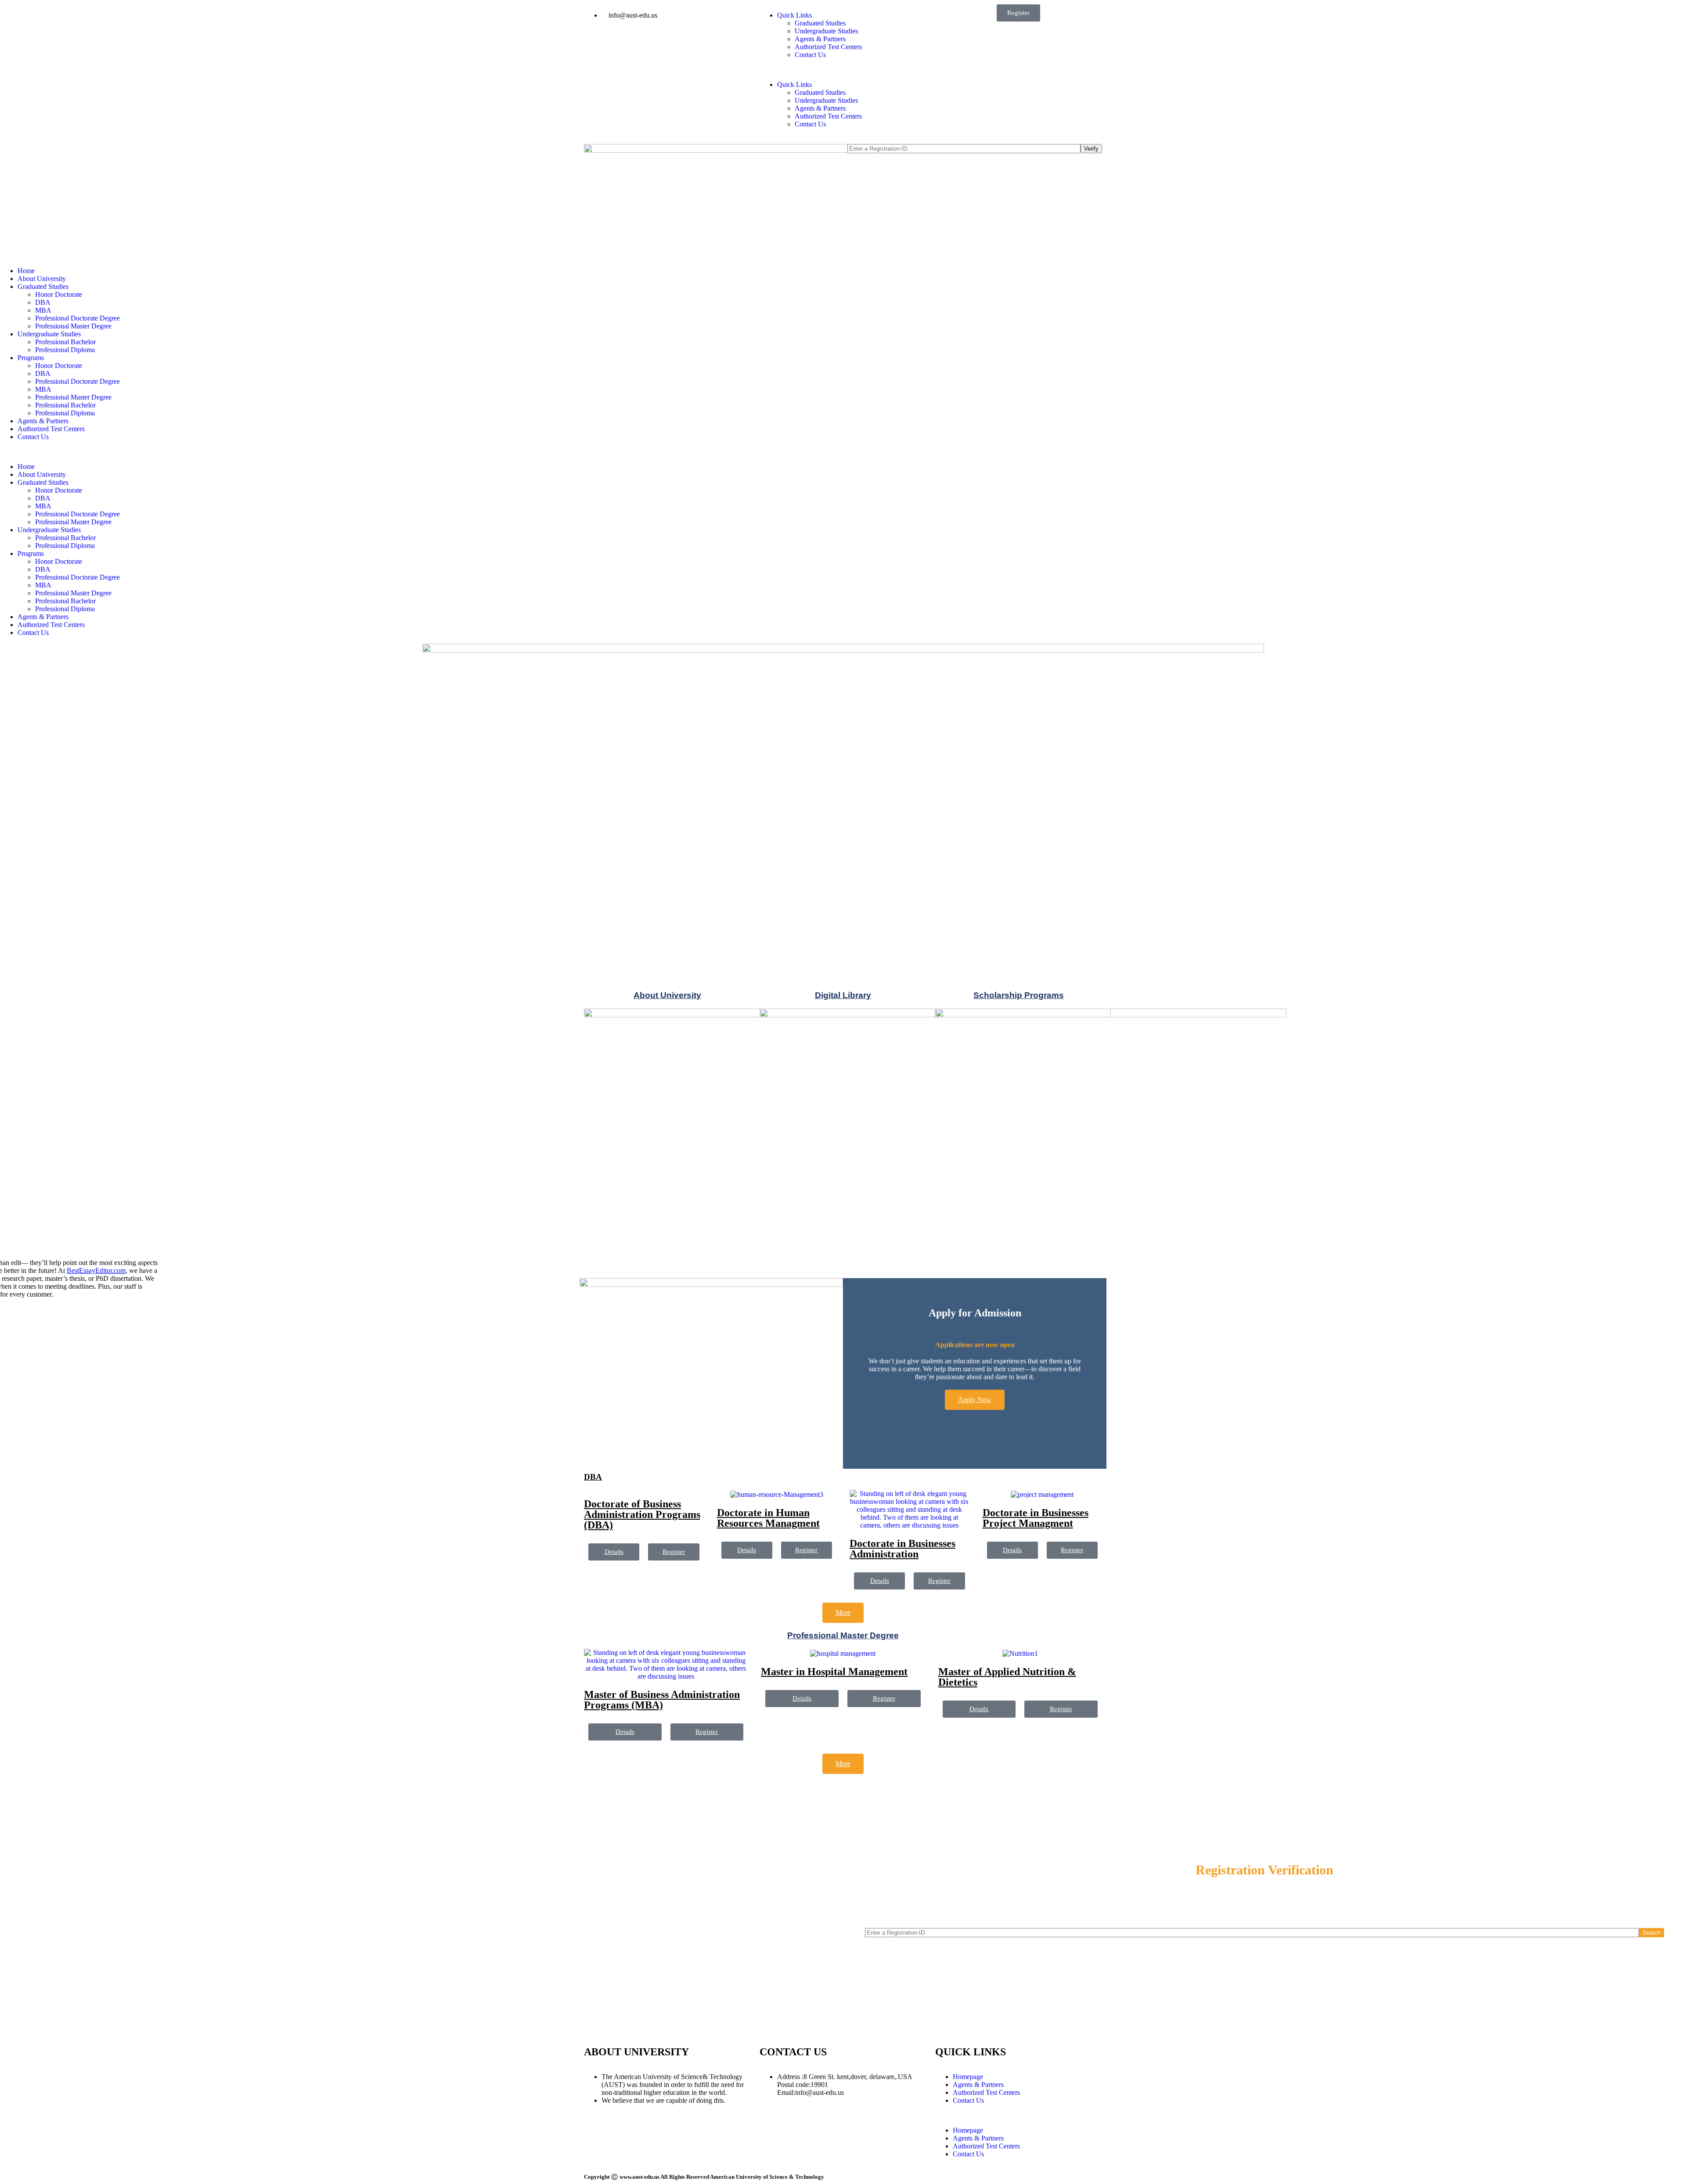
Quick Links (794, 15)
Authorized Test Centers (828, 47)
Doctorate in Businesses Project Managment (1036, 1518)
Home (26, 271)
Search (1652, 1933)
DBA (43, 302)
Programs (31, 358)
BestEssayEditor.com (96, 1270)
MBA (43, 310)
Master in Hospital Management (834, 1672)
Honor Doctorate (59, 294)
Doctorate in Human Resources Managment (768, 1518)
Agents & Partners (820, 39)
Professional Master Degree (73, 326)
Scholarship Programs (1019, 995)
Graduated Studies (820, 23)
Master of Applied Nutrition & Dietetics (1007, 1677)
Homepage (968, 2077)
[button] (843, 70)
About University (42, 279)
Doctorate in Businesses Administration (902, 1549)
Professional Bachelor (65, 342)
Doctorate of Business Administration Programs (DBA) (642, 1514)
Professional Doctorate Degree (77, 318)
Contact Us (810, 55)
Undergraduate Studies (826, 31)
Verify (1091, 149)
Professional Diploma (65, 350)
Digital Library (843, 995)
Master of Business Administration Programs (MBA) (662, 1700)
